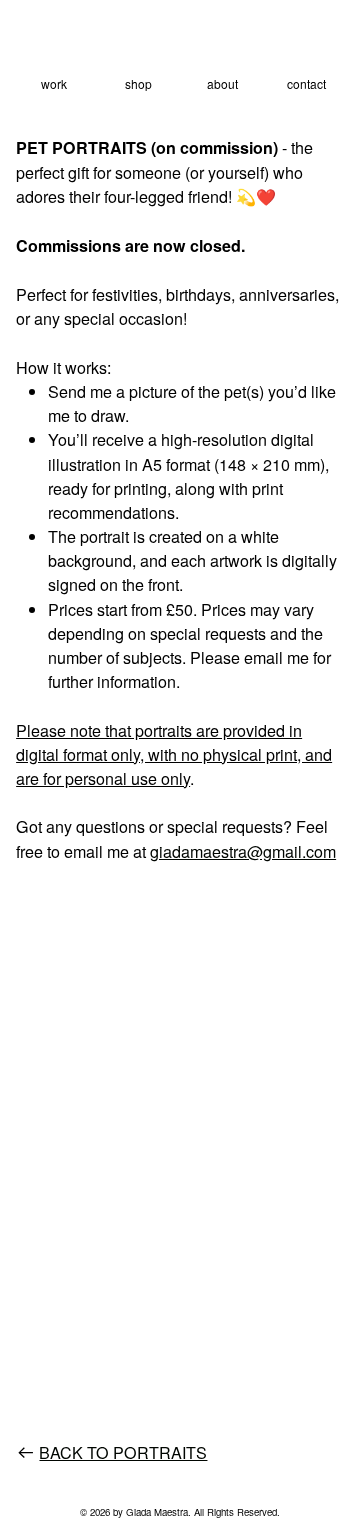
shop (138, 83)
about (222, 83)
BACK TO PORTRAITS (123, 1452)
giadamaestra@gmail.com (243, 851)
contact (306, 83)
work (54, 83)
